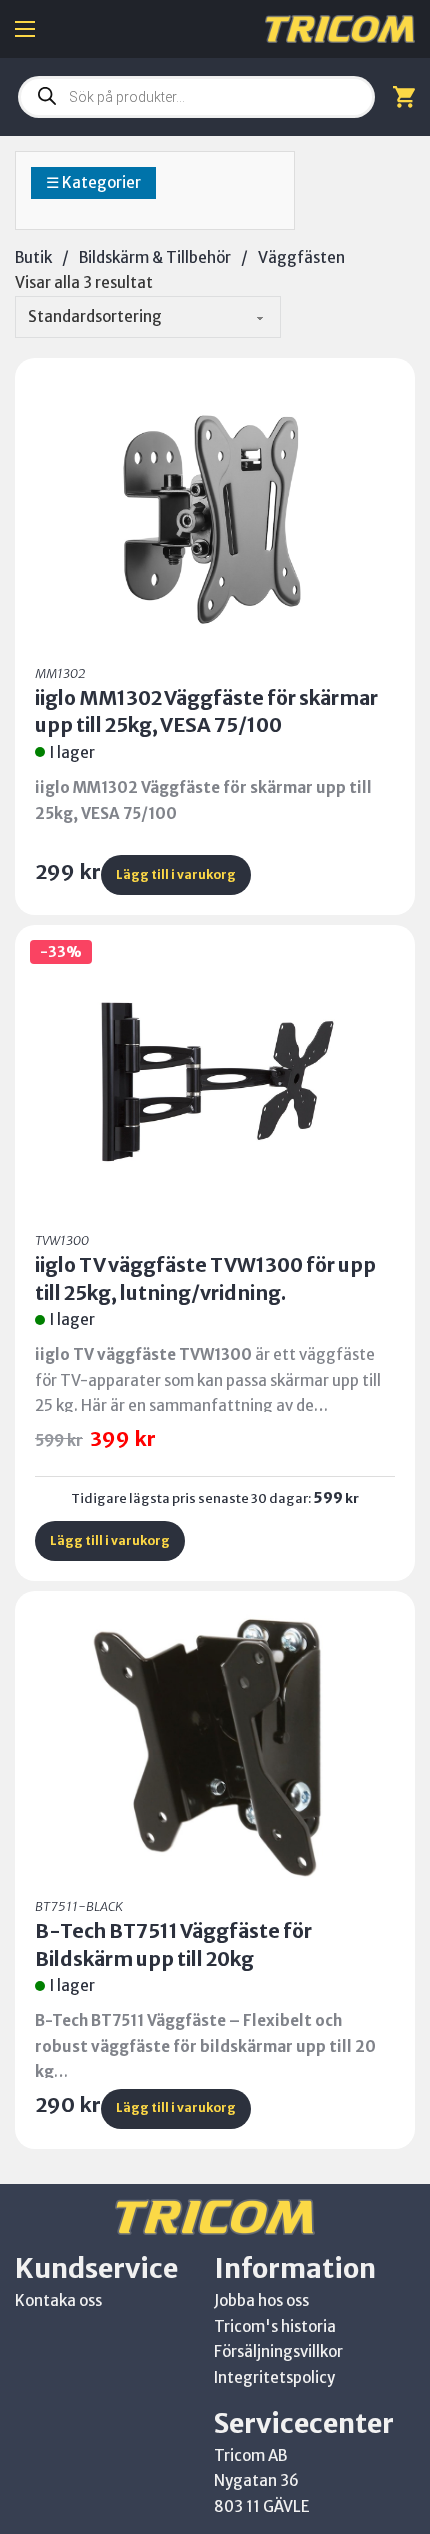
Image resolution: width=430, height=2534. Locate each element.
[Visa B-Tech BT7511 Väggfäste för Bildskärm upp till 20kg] (215, 1744)
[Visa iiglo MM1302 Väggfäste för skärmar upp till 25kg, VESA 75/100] (215, 511)
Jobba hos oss (261, 2300)
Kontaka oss (58, 2300)
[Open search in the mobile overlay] (196, 97)
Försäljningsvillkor (278, 2351)
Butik (33, 257)
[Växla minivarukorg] (404, 96)
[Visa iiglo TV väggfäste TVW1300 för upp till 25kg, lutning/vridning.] (215, 1078)
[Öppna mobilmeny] (25, 29)
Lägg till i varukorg (176, 874)
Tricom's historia (275, 2326)
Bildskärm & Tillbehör (155, 257)
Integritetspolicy (274, 2377)
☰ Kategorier (93, 182)
